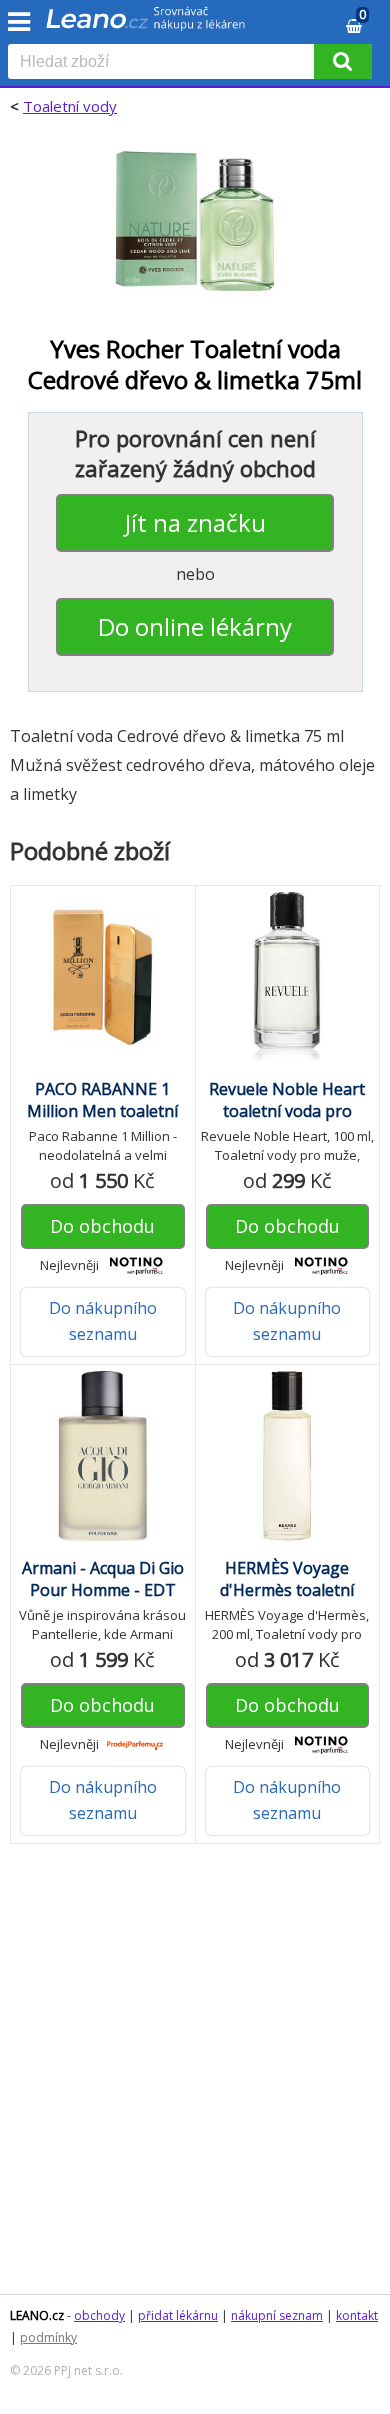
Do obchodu (102, 1226)
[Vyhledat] (343, 61)
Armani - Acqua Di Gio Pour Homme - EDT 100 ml (103, 1590)
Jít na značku (195, 522)
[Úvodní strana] (146, 25)
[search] (165, 63)
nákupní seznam (277, 2315)
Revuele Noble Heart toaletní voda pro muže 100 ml (287, 1111)
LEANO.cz (37, 2315)
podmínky (48, 2337)
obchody (99, 2315)
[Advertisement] (195, 2079)
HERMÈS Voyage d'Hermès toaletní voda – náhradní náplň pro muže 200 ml (287, 1601)
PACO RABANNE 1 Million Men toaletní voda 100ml (102, 1111)
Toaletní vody (70, 106)
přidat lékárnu (178, 2315)
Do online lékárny (195, 626)
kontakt (357, 2315)
